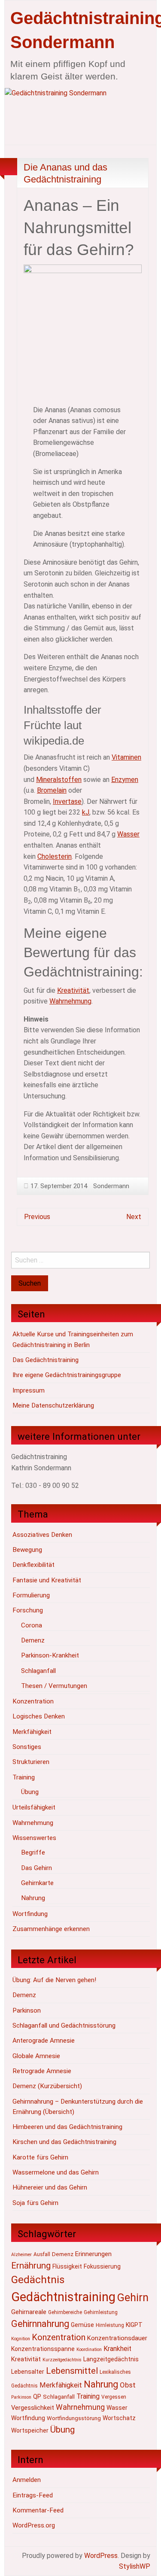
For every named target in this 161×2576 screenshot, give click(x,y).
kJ (86, 812)
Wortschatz (119, 2418)
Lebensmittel (72, 2371)
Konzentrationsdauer (117, 2338)
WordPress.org (34, 2525)
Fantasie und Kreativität (47, 1580)
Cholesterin (55, 856)
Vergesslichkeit (33, 2408)
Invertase (67, 801)
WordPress (101, 2556)
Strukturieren (31, 1762)
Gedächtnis (38, 2279)
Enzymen (125, 780)
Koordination (89, 2349)
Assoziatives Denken (42, 1535)
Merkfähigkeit (32, 1732)
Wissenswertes (34, 1838)
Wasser (128, 834)
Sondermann (111, 1186)
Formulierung (31, 1595)
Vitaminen (126, 757)
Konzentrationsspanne (43, 2349)
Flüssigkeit (67, 2266)
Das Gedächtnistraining (46, 1360)
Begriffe (33, 1852)
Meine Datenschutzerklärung (53, 1405)
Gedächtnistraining (63, 2297)
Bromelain (52, 790)
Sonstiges (27, 1747)
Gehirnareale (29, 2312)
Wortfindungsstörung (74, 2418)
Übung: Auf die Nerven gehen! (54, 1980)
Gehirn (133, 2298)
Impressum (29, 1390)
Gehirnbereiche (65, 2312)
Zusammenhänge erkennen (51, 1929)
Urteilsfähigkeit (34, 1807)
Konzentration (33, 1701)
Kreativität (73, 990)
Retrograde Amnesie (42, 2071)
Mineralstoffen (59, 780)
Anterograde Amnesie (44, 2041)
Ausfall (42, 2254)
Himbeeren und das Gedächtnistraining (67, 2127)
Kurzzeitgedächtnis (62, 2360)
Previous (37, 1217)
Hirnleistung (110, 2325)
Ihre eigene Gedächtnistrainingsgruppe (67, 1375)
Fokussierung (102, 2266)
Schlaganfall (38, 1671)
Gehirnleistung (101, 2312)
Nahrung (33, 1898)
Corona (32, 1625)
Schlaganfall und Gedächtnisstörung (64, 2026)
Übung (30, 1792)
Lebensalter (28, 2372)
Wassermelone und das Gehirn (56, 2172)
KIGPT (134, 2325)
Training (24, 1777)
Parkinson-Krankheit (50, 1655)
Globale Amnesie (36, 2056)
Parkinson (27, 2010)
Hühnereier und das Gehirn (50, 2187)
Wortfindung (30, 1914)
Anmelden (27, 2480)
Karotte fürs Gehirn (40, 2157)
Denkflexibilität (33, 1565)
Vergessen (114, 2397)
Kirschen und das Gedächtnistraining (64, 2142)
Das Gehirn (36, 1868)
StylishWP (135, 2566)
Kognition (21, 2339)
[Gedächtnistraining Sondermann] (80, 116)
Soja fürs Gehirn (35, 2203)
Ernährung (31, 2266)
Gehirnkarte (37, 1883)
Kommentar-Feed (38, 2510)
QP (37, 2397)
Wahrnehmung (70, 1001)
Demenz (33, 1640)
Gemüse (82, 2325)
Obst (128, 2385)
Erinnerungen (93, 2254)
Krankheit (117, 2349)
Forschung (28, 1610)
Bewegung (27, 1550)
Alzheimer (21, 2255)
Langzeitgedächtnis (111, 2359)
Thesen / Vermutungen (54, 1686)
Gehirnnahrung (40, 2324)
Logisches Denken (39, 1716)
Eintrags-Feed (33, 2495)
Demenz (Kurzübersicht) (47, 2086)
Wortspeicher (30, 2430)
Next (134, 1217)
